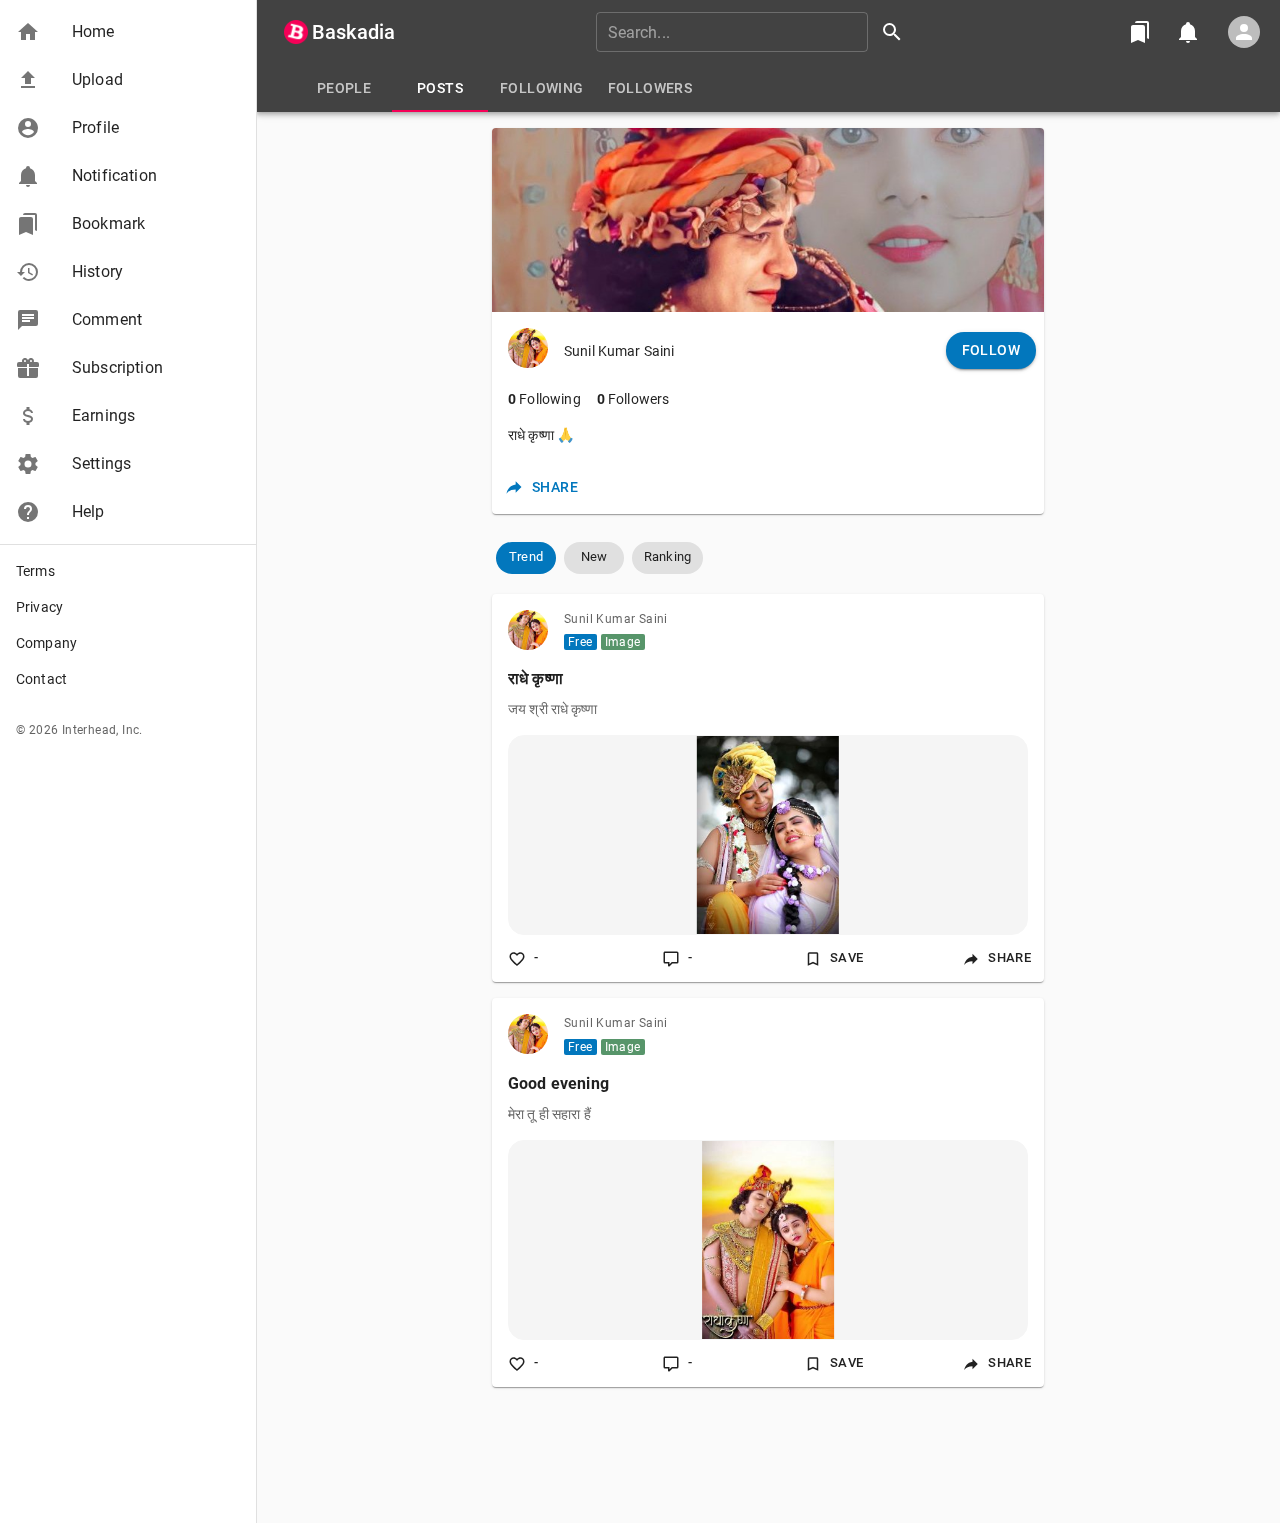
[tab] (344, 88)
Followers (633, 399)
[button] (128, 32)
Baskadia (353, 32)
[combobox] (756, 32)
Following (544, 399)
